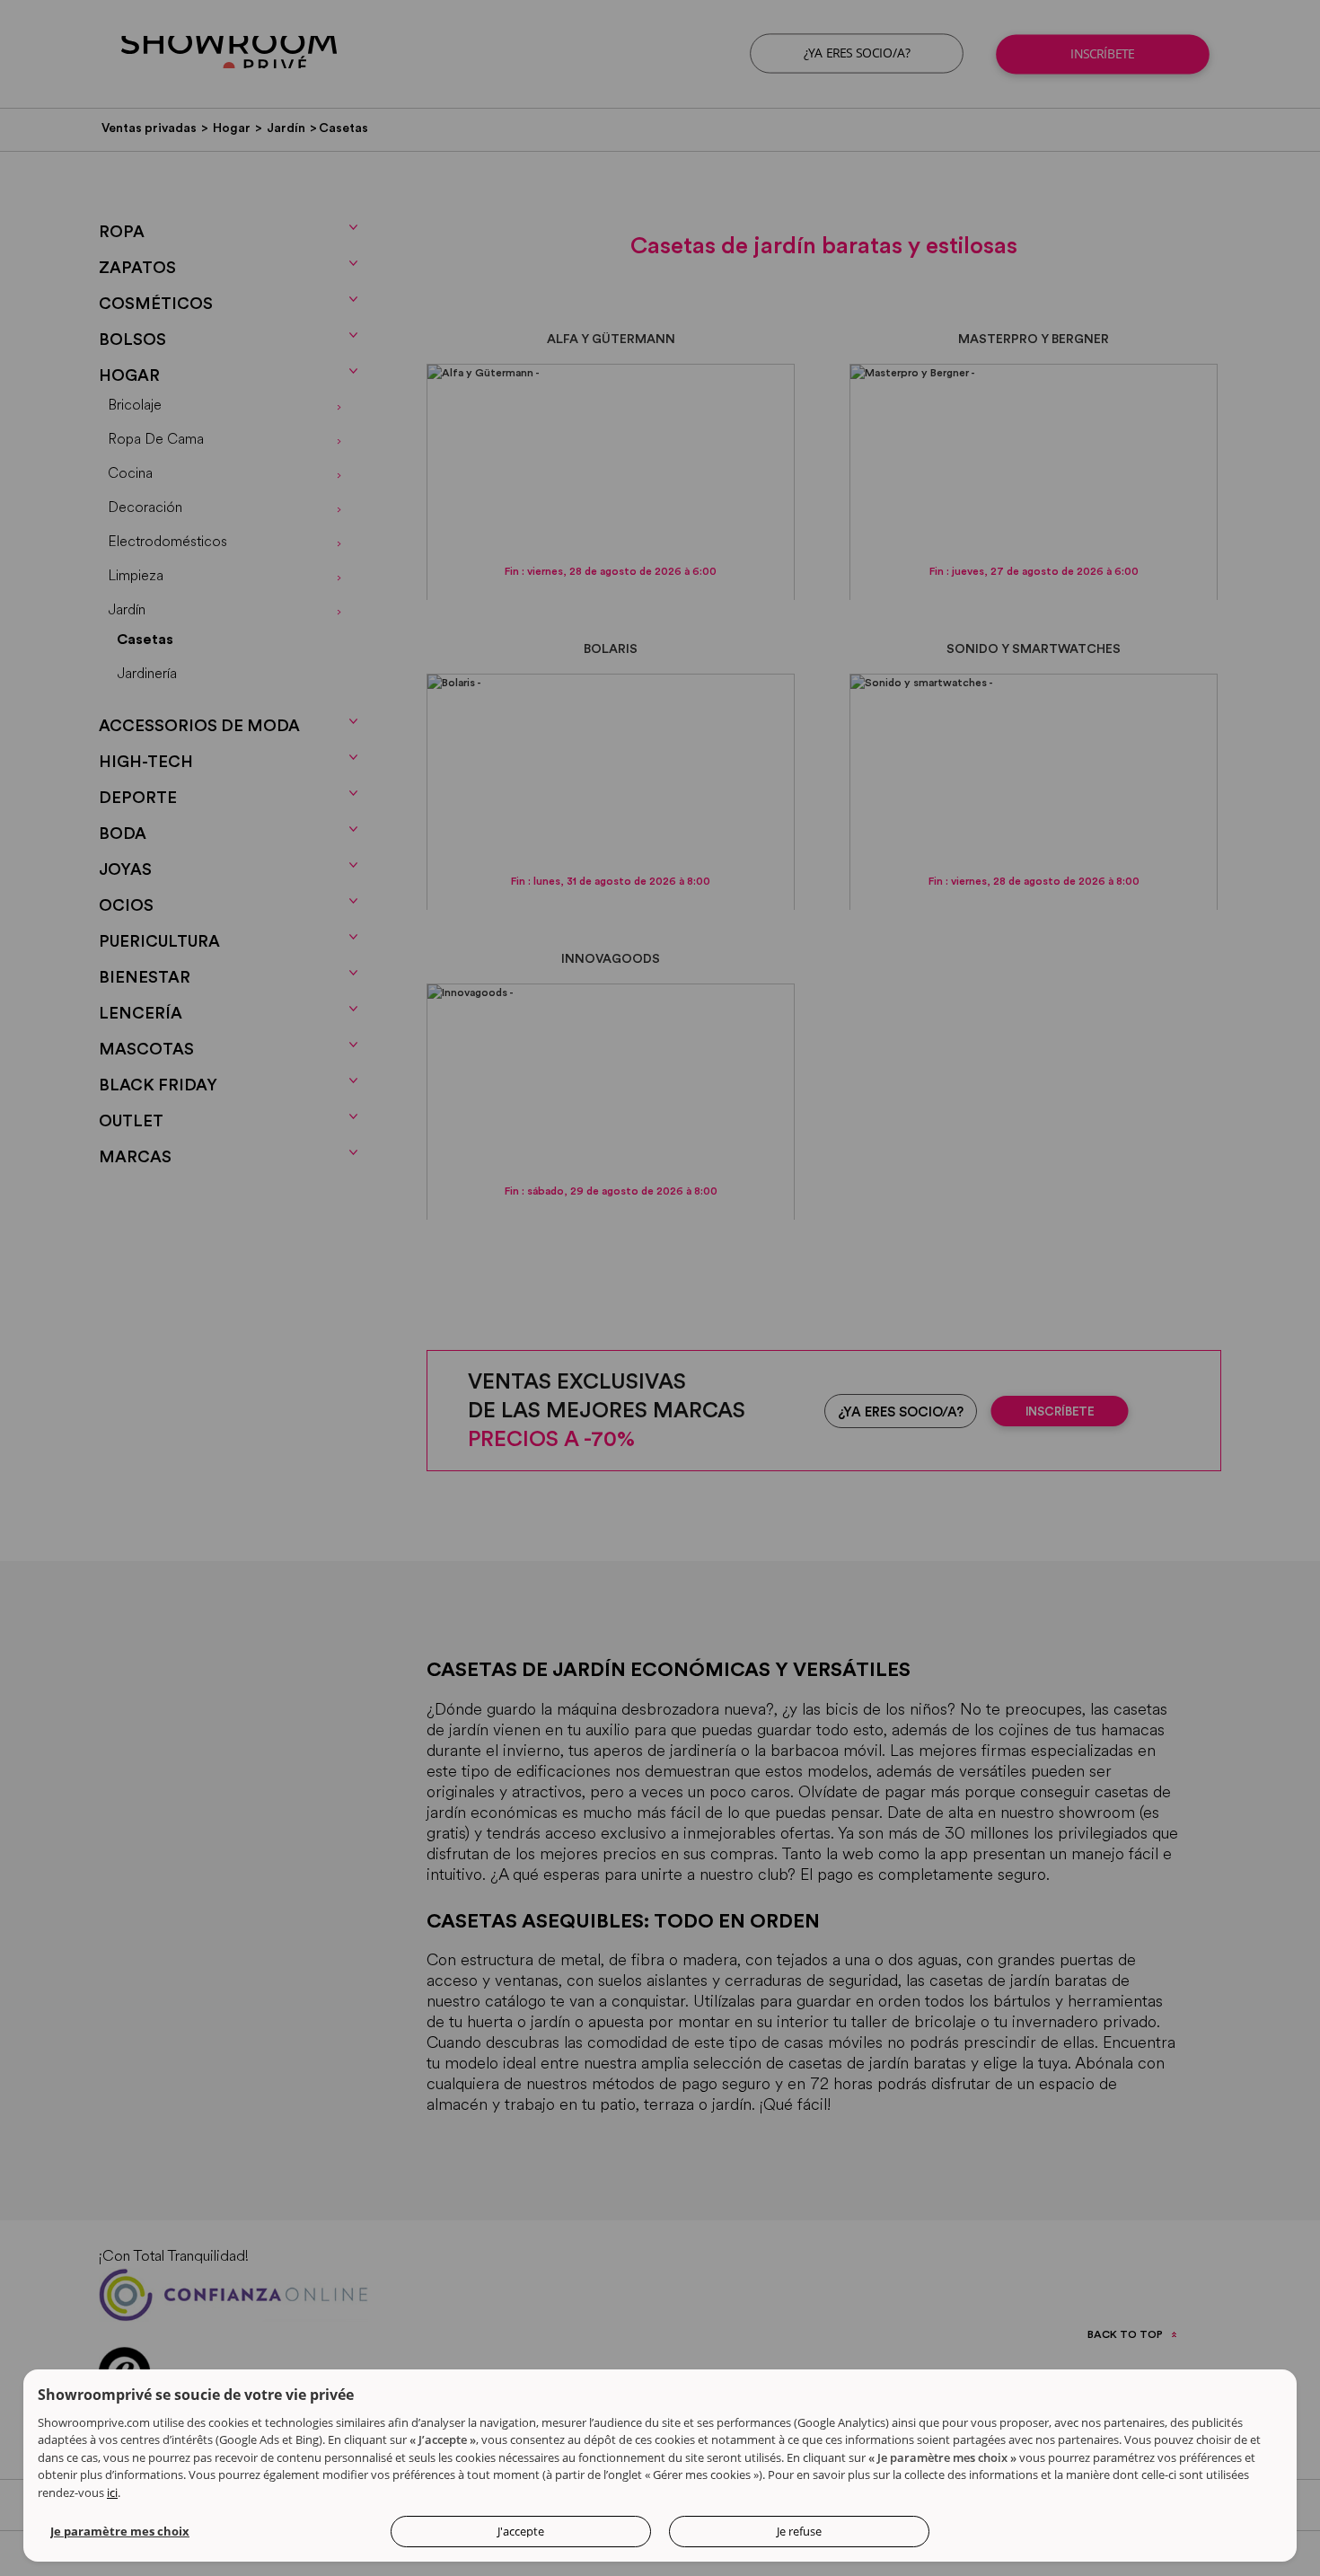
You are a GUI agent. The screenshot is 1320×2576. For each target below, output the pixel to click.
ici (112, 2492)
